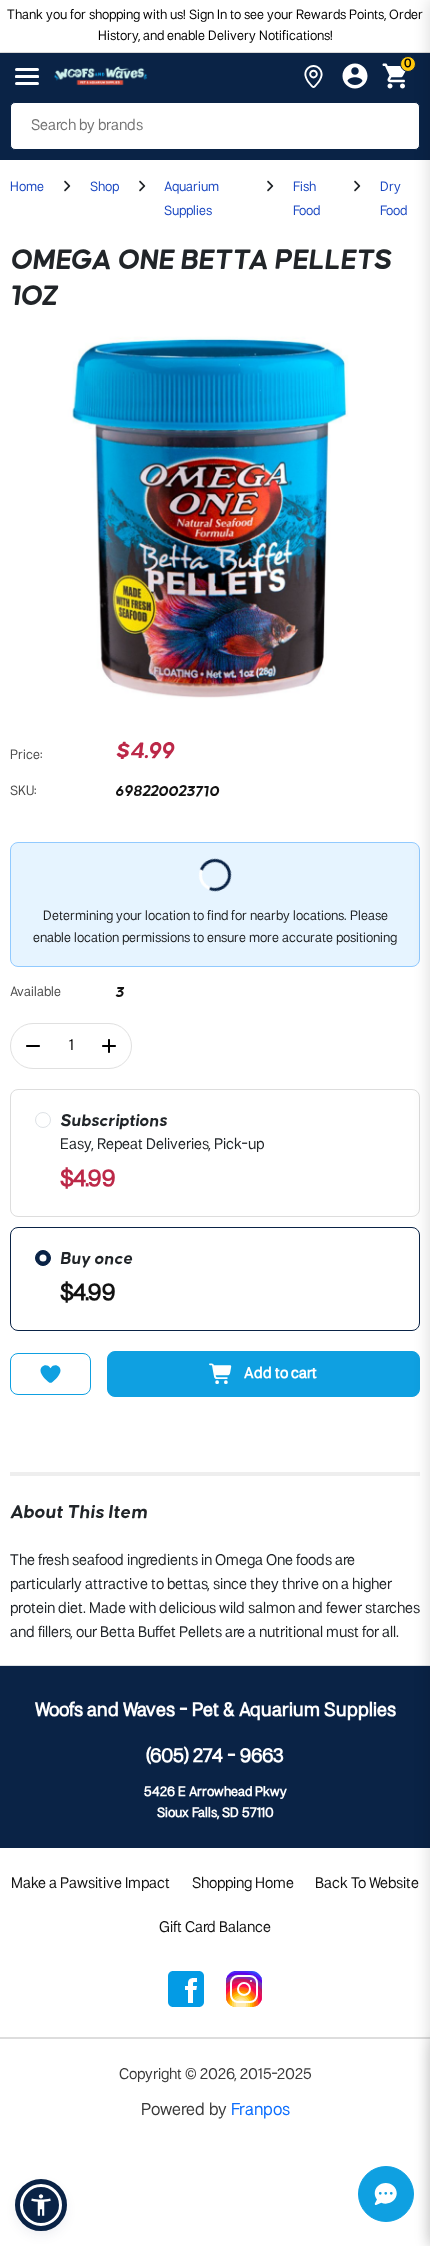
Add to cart (280, 1374)
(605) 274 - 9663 (215, 1757)
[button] (41, 2205)
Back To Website (367, 1884)
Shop (104, 187)
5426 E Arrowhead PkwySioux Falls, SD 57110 (215, 1803)
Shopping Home (243, 1884)
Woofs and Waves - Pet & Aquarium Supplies (215, 1711)
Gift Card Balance (215, 1928)
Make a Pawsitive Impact (90, 1884)
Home (27, 187)
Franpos (260, 2110)
